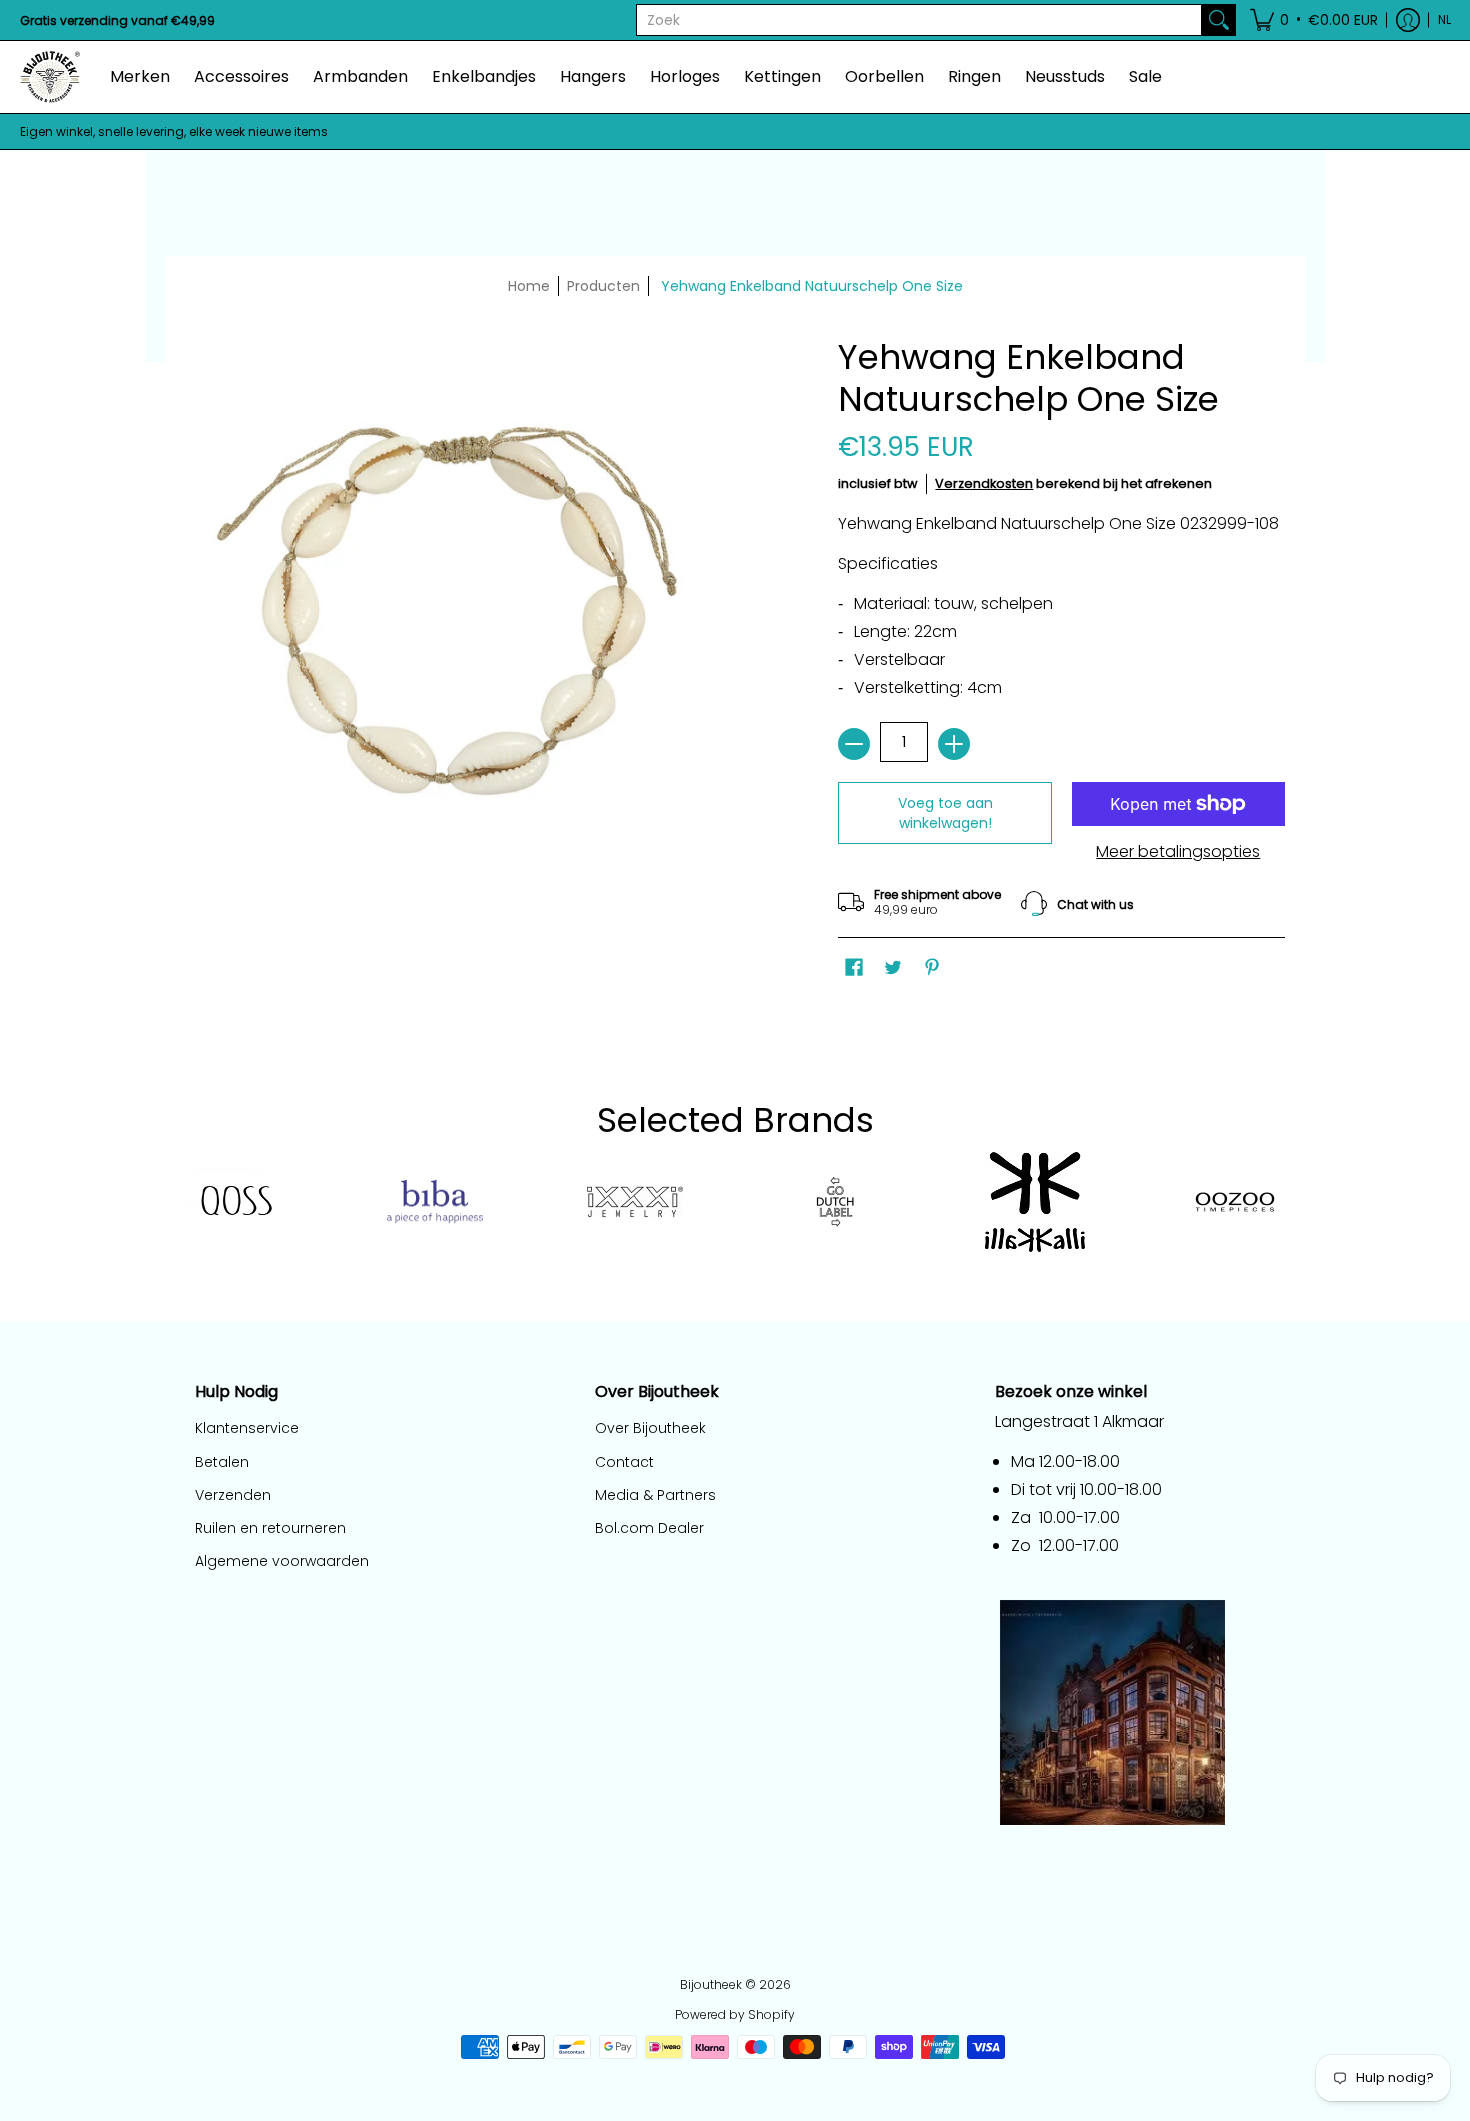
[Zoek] (1219, 20)
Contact (624, 1462)
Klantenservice (247, 1428)
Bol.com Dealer (649, 1528)
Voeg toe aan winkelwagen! (945, 813)
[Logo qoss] (235, 1201)
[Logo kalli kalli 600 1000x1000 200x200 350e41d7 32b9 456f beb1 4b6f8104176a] (1035, 1202)
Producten (603, 286)
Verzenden (233, 1495)
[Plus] (954, 744)
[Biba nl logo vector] (435, 1202)
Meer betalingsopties (1178, 852)
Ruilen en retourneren (270, 1528)
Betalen (222, 1462)
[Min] (854, 744)
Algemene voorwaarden (282, 1561)
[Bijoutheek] (50, 77)
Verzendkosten (984, 483)
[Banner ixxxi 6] (635, 1202)
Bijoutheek (711, 1984)
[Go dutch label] (835, 1202)
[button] (1314, 20)
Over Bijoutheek (650, 1428)
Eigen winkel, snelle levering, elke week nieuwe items (174, 131)
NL (1444, 19)
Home (529, 286)
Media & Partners (655, 1495)
